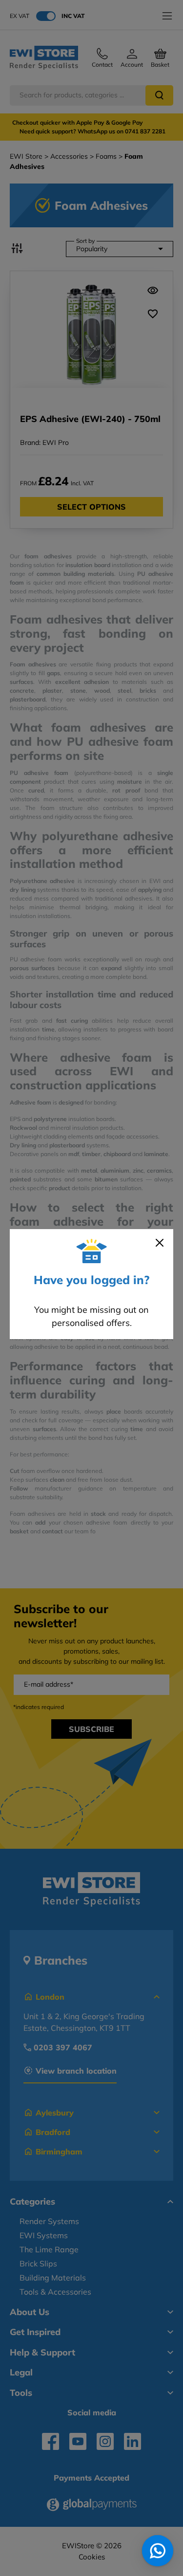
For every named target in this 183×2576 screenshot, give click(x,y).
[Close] (160, 1243)
